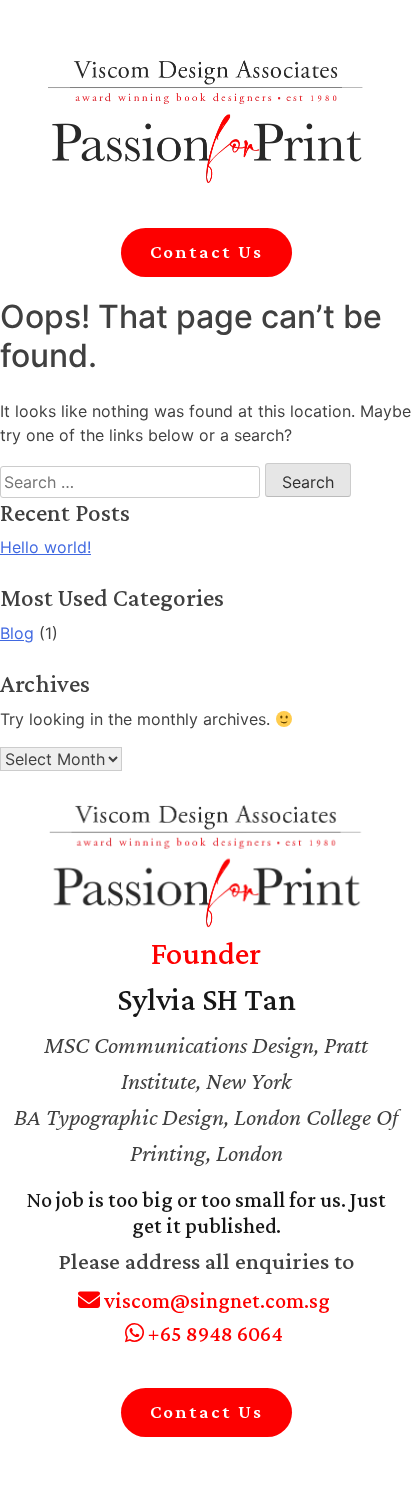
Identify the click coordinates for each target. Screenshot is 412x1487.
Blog (17, 633)
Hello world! (45, 547)
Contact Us (206, 251)
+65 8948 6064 (213, 1333)
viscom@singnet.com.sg (215, 1300)
